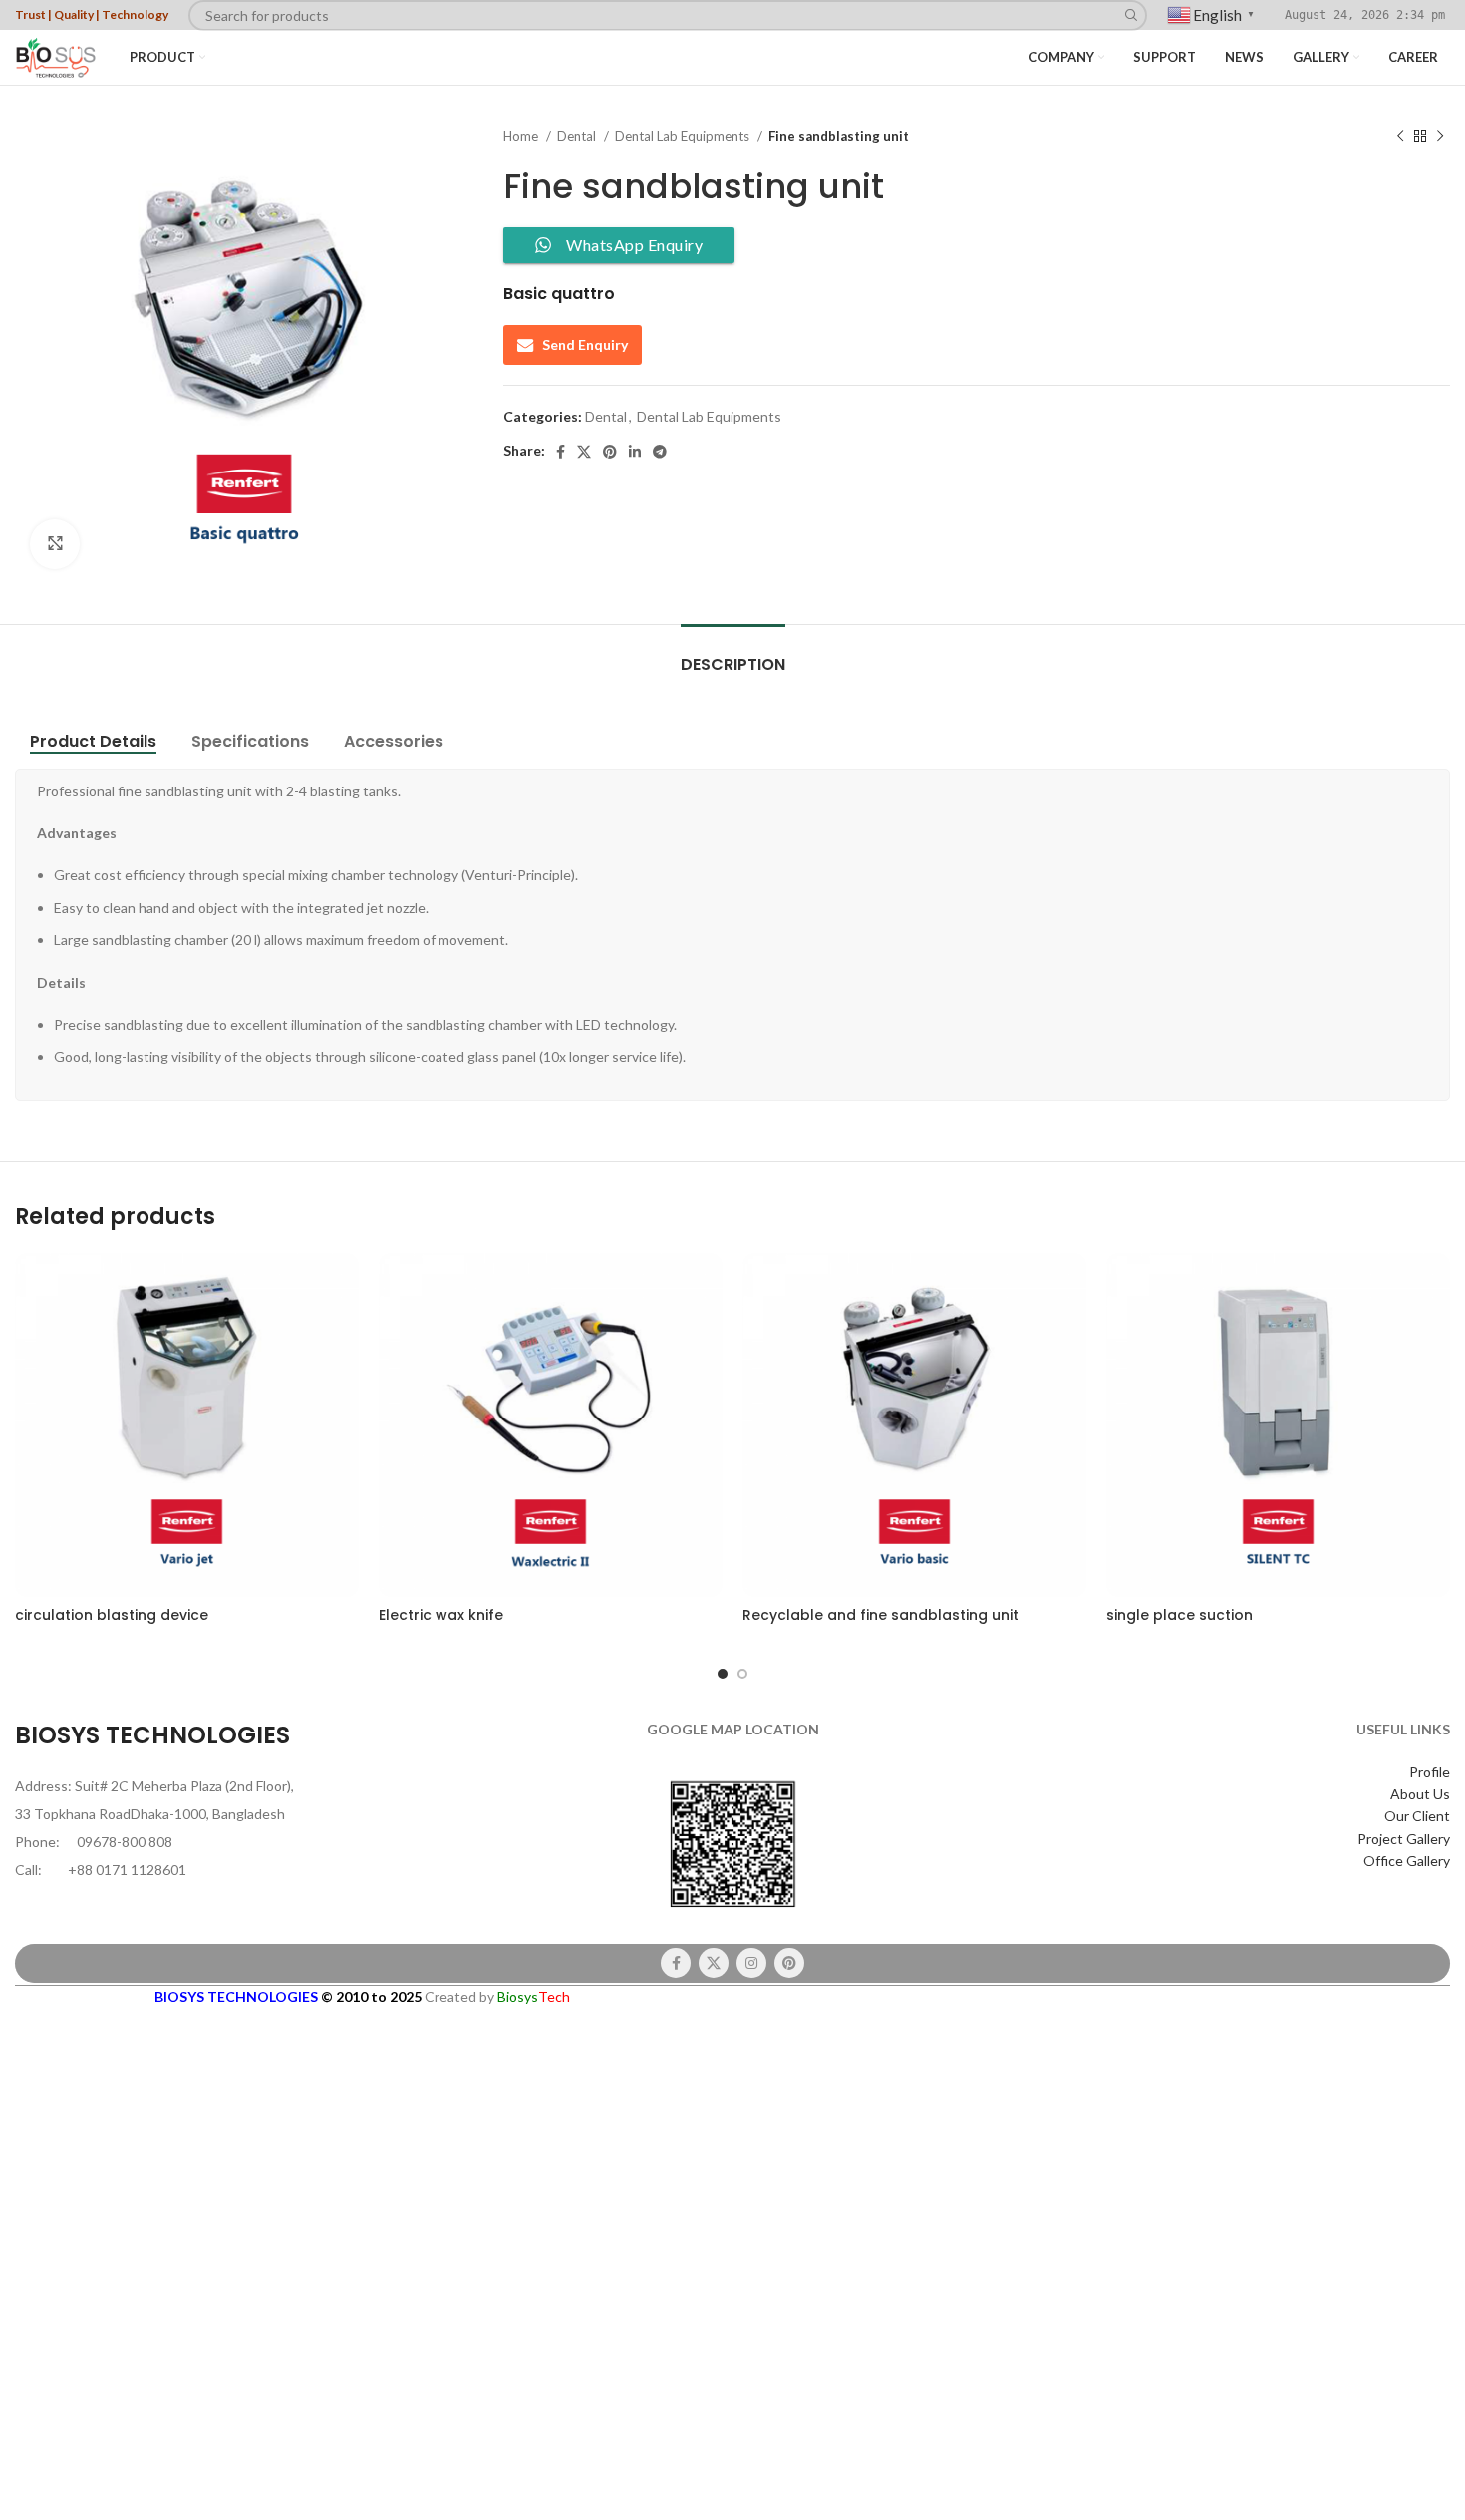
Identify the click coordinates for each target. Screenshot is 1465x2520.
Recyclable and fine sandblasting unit (880, 1615)
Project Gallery (1404, 1839)
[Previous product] (1400, 137)
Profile (1430, 1772)
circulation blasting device (112, 1615)
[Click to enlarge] (55, 544)
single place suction (1179, 1615)
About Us (1420, 1794)
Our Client (1417, 1816)
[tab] (733, 654)
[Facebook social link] (561, 452)
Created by (497, 1996)
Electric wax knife (441, 1615)
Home (522, 136)
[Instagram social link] (751, 1963)
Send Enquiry (585, 344)
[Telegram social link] (660, 452)
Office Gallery (1407, 1861)
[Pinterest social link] (610, 452)
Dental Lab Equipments (684, 136)
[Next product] (1440, 137)
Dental (578, 136)
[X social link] (584, 452)
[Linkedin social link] (635, 452)
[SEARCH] (1132, 15)
